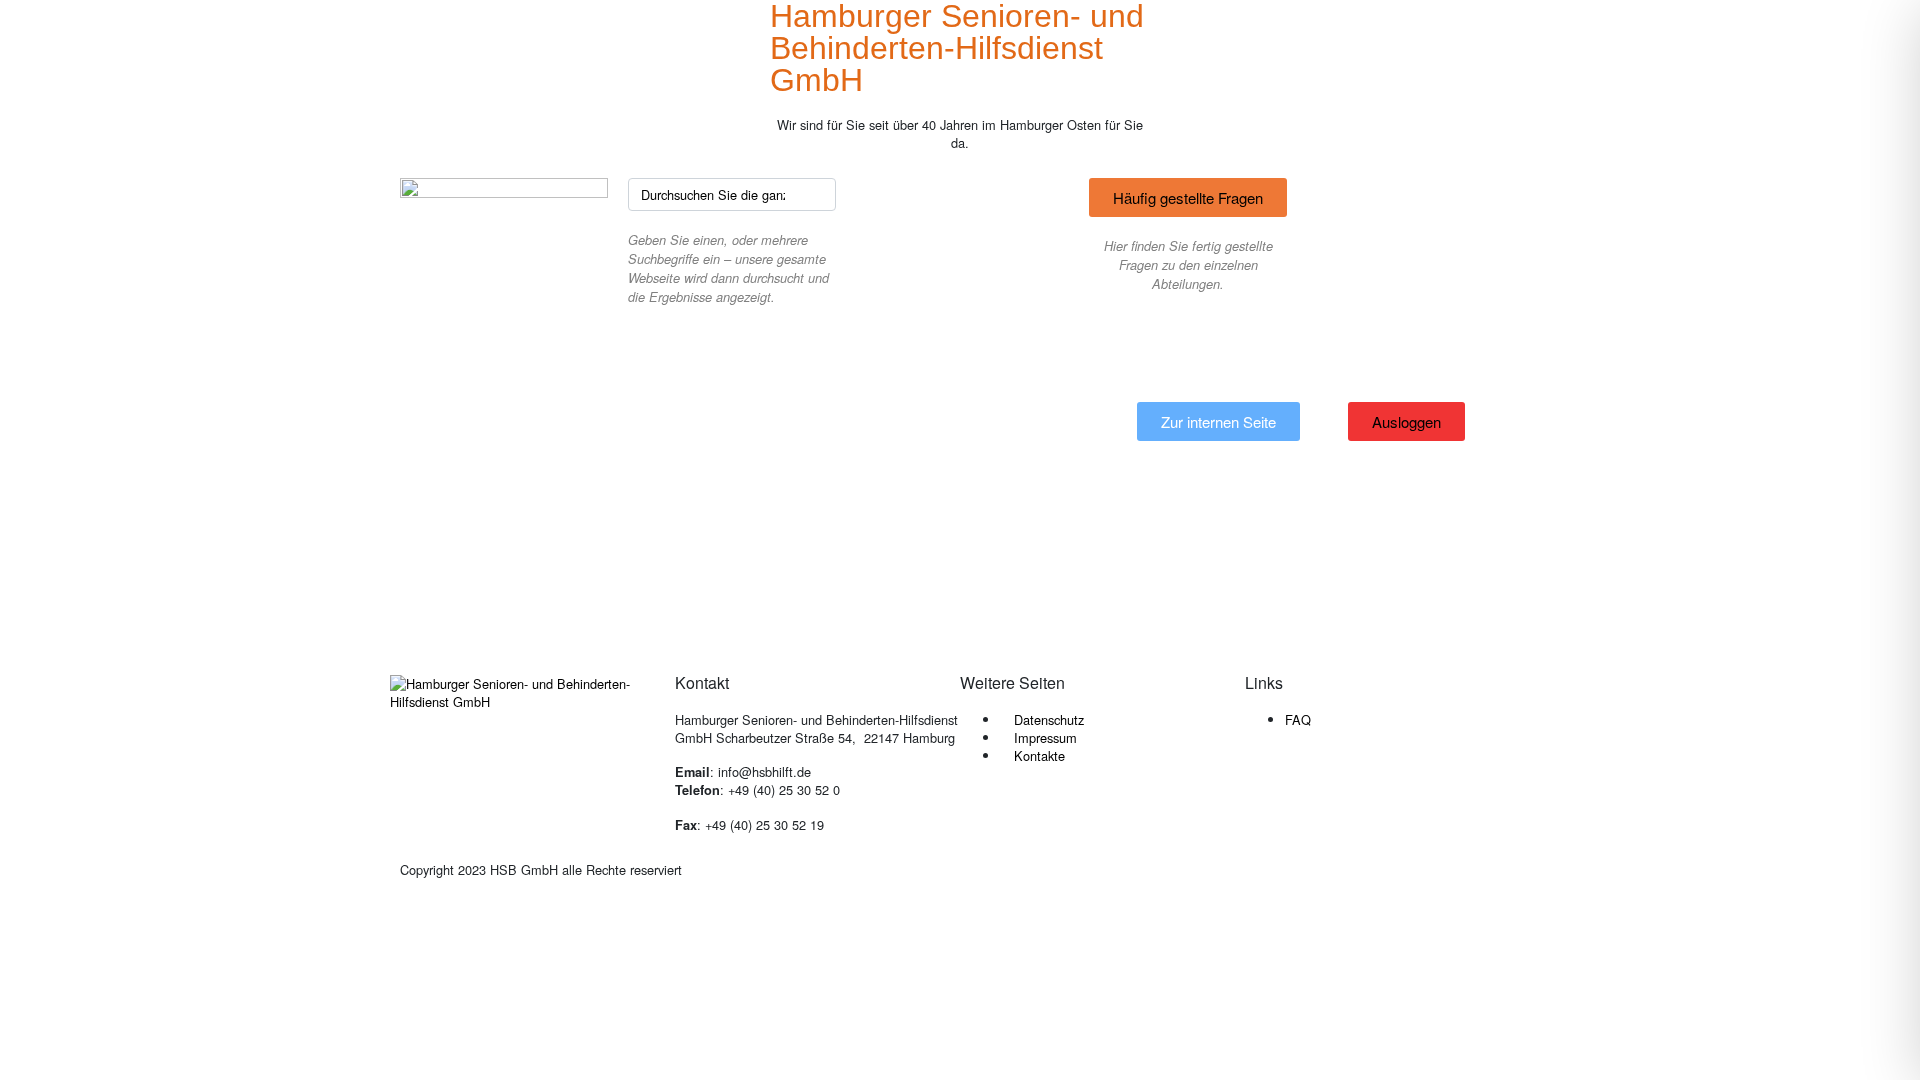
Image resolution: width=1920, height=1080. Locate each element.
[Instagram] (1324, 790)
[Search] (818, 194)
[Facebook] (1270, 790)
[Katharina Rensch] (534, 471)
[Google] (1378, 790)
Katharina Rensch (768, 495)
